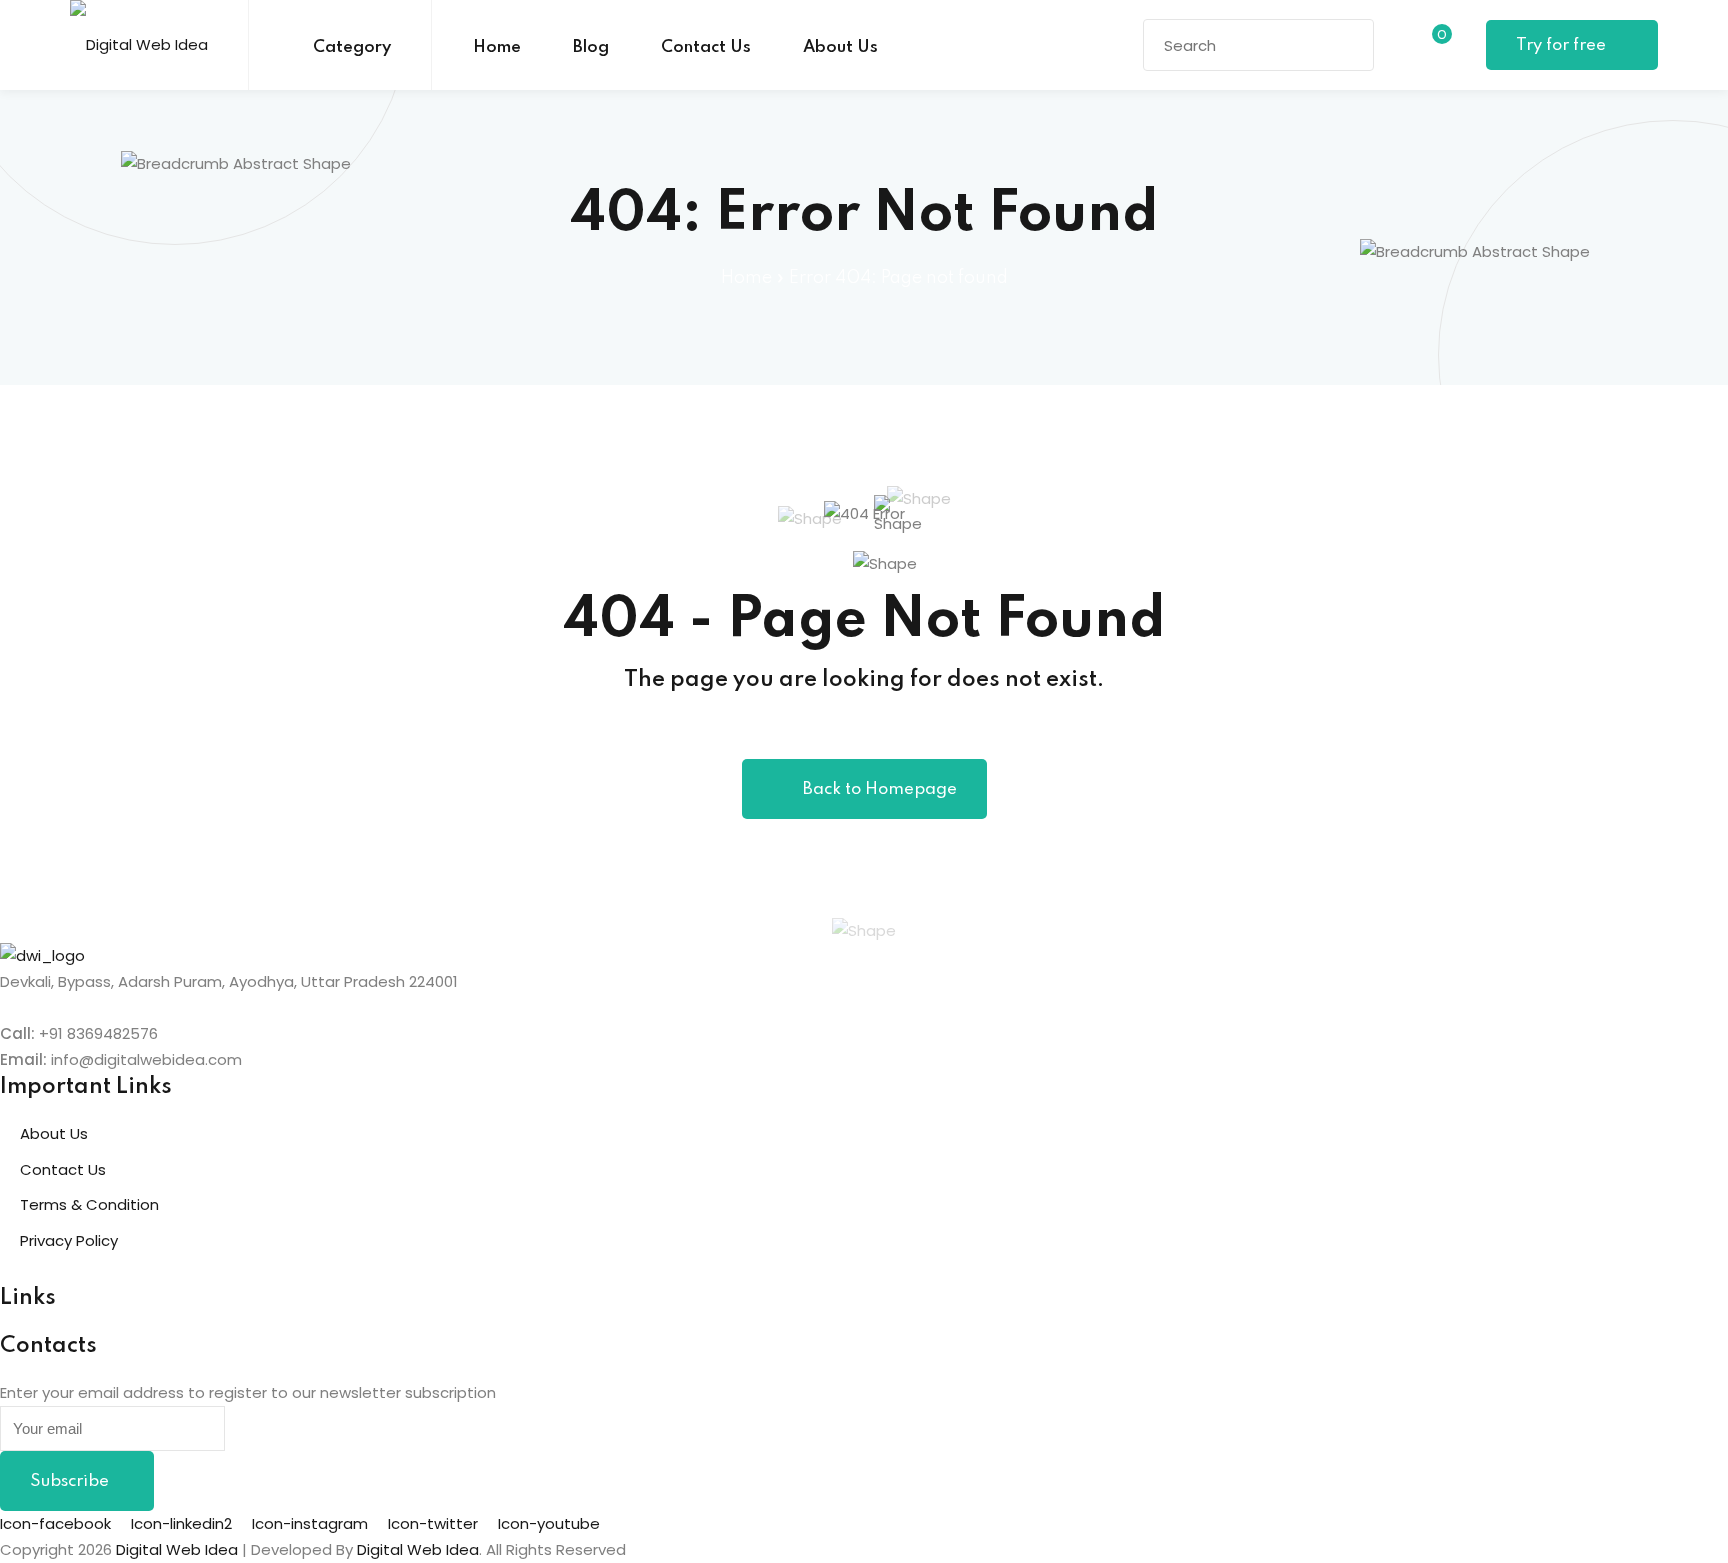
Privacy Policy (69, 1240)
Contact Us (706, 47)
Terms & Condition (89, 1204)
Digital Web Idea (418, 1549)
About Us (840, 47)
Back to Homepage (880, 789)
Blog (591, 47)
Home (497, 47)
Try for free (1563, 45)
